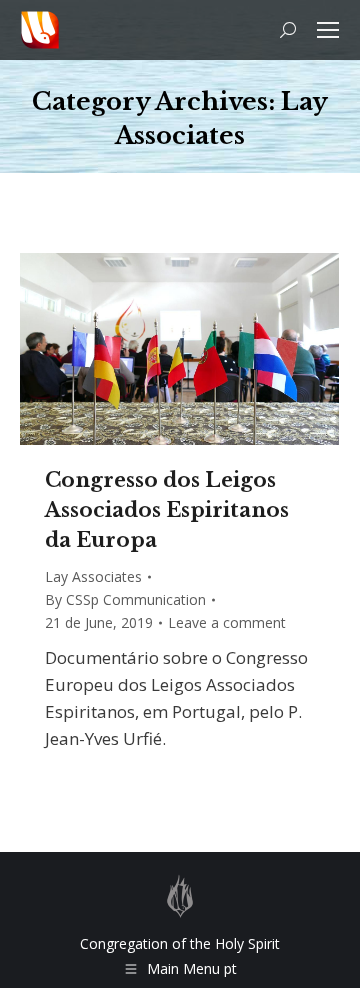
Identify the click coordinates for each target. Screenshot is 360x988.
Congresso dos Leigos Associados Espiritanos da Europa (167, 510)
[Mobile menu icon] (328, 30)
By (125, 599)
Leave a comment (227, 622)
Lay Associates (93, 576)
